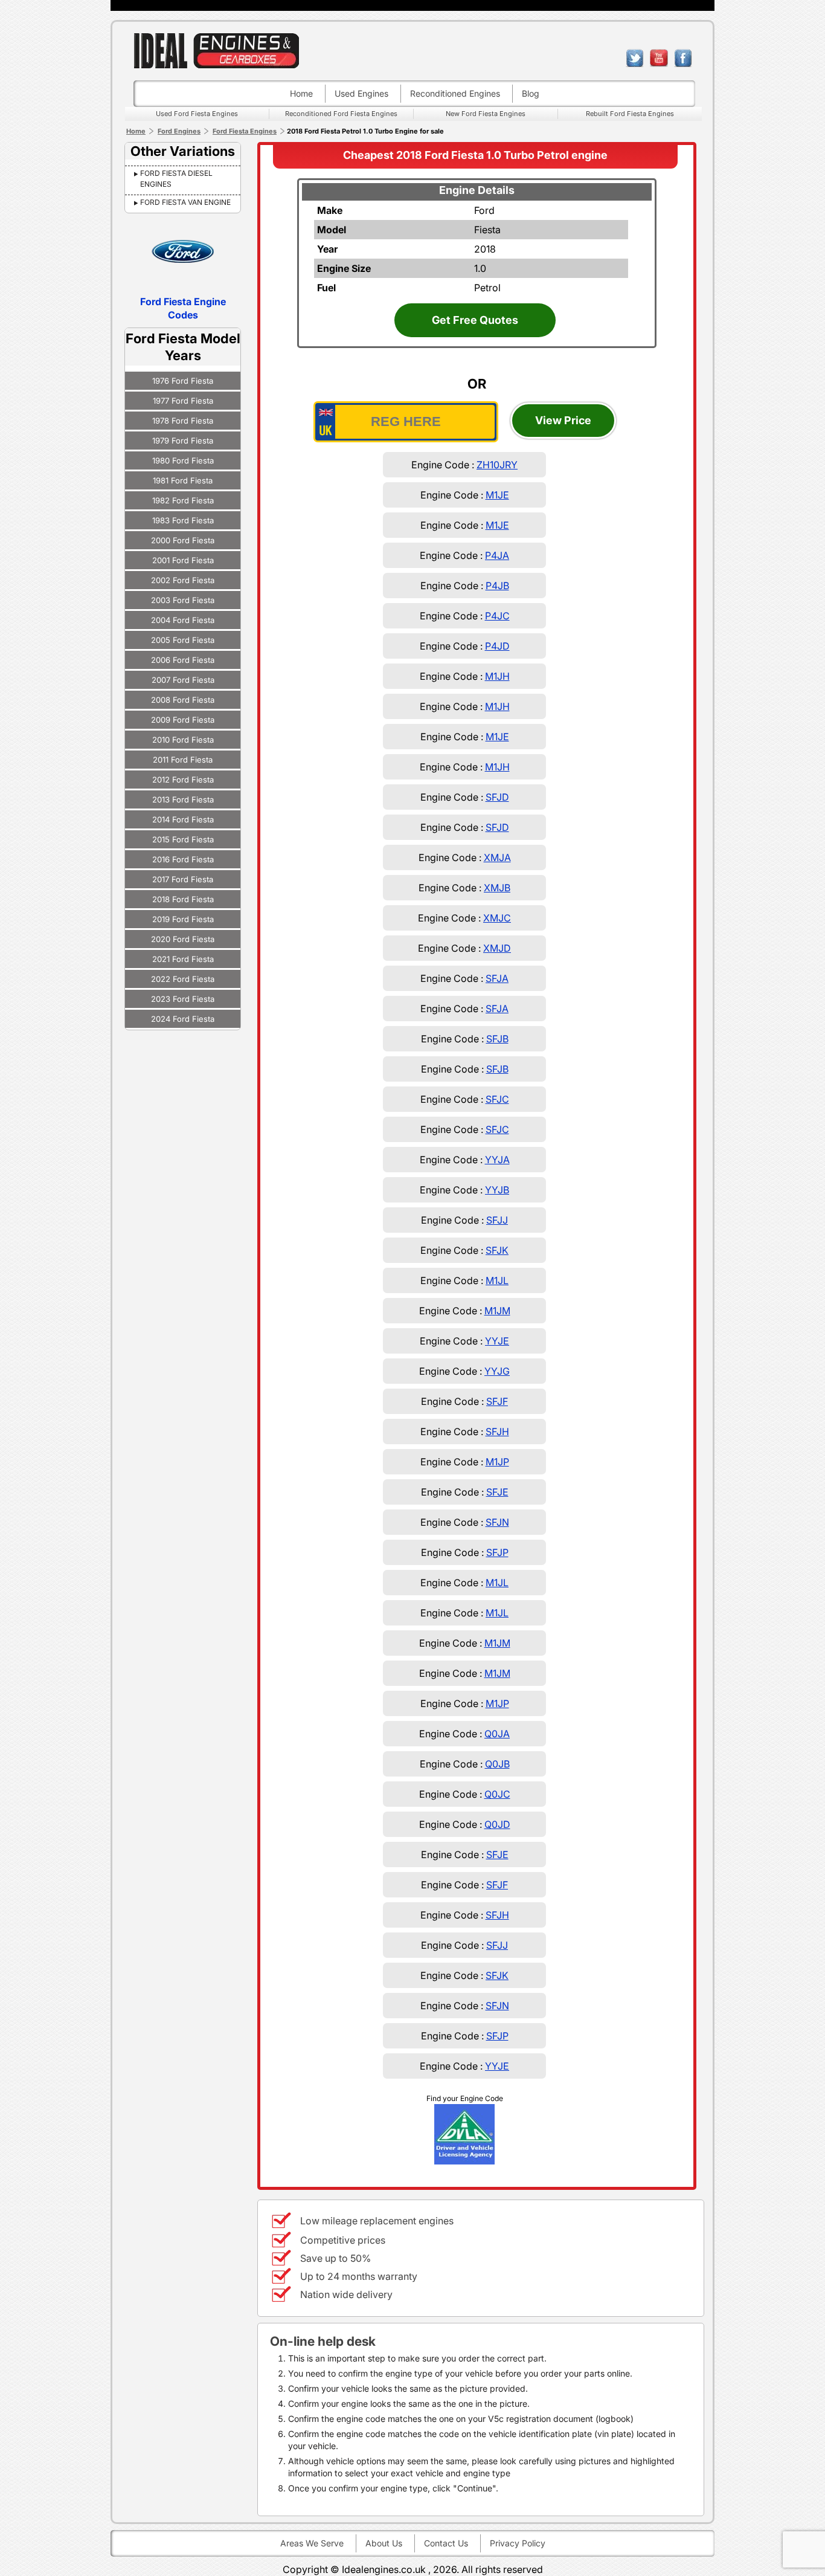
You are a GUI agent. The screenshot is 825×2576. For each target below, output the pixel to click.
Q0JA (497, 1734)
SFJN (497, 1522)
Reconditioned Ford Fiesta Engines (341, 114)
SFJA (497, 978)
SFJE (497, 1492)
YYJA (497, 1160)
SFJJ (497, 1220)
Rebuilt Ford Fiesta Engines (630, 114)
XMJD (497, 948)
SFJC (497, 1099)
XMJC (497, 918)
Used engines (361, 93)
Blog (531, 93)
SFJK (497, 1250)
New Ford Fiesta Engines (486, 114)
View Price (563, 420)
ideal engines (216, 50)
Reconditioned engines (455, 93)
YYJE (497, 1341)
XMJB (497, 888)
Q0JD (497, 1824)
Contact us (446, 2543)
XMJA (497, 857)
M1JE (497, 495)
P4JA (497, 555)
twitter (635, 58)
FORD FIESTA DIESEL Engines (176, 179)
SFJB (497, 1039)
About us (384, 2543)
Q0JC (497, 1794)
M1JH (497, 676)
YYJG (497, 1371)
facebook (683, 58)
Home (301, 93)
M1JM (497, 1311)
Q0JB (497, 1764)
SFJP (497, 1552)
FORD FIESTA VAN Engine (185, 202)
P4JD (497, 646)
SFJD (497, 797)
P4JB (497, 586)
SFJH (497, 1432)
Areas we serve (312, 2543)
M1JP (497, 1462)
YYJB (497, 1190)
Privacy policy (518, 2543)
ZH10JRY (497, 465)
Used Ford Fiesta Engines (197, 114)
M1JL (497, 1280)
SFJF (497, 1401)
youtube (659, 58)
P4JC (497, 616)
